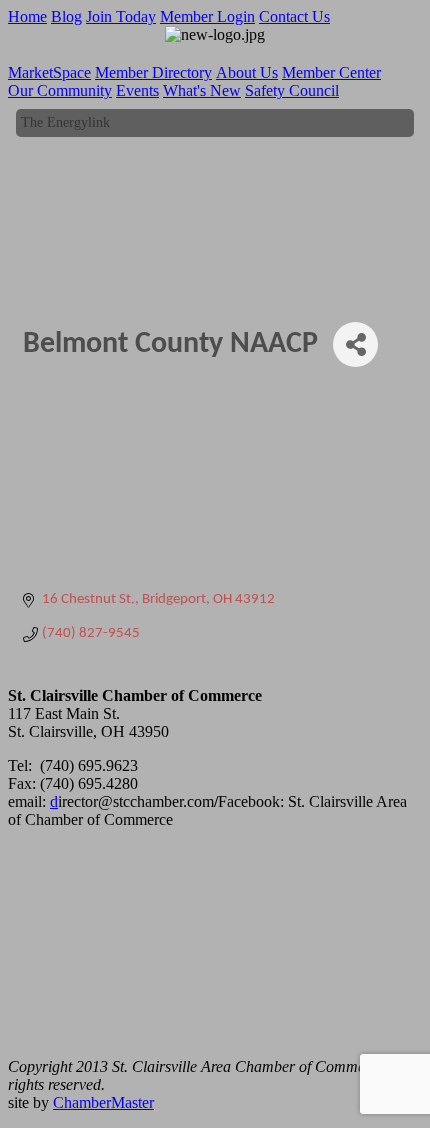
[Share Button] (355, 344)
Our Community (60, 90)
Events (137, 90)
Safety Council (292, 90)
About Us (247, 72)
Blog (66, 16)
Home (27, 16)
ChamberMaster (103, 1102)
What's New (202, 90)
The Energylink (65, 120)
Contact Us (294, 16)
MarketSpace (49, 72)
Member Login (207, 16)
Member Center (331, 72)
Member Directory (153, 72)
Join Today (121, 16)
